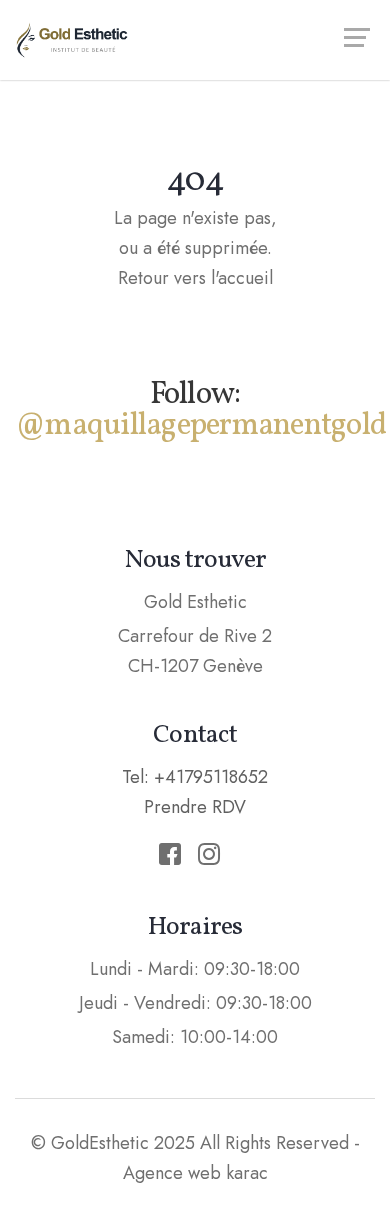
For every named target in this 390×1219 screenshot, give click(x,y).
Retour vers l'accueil (195, 278)
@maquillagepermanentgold (200, 426)
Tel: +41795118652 (195, 777)
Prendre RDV (195, 807)
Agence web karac (195, 1173)
